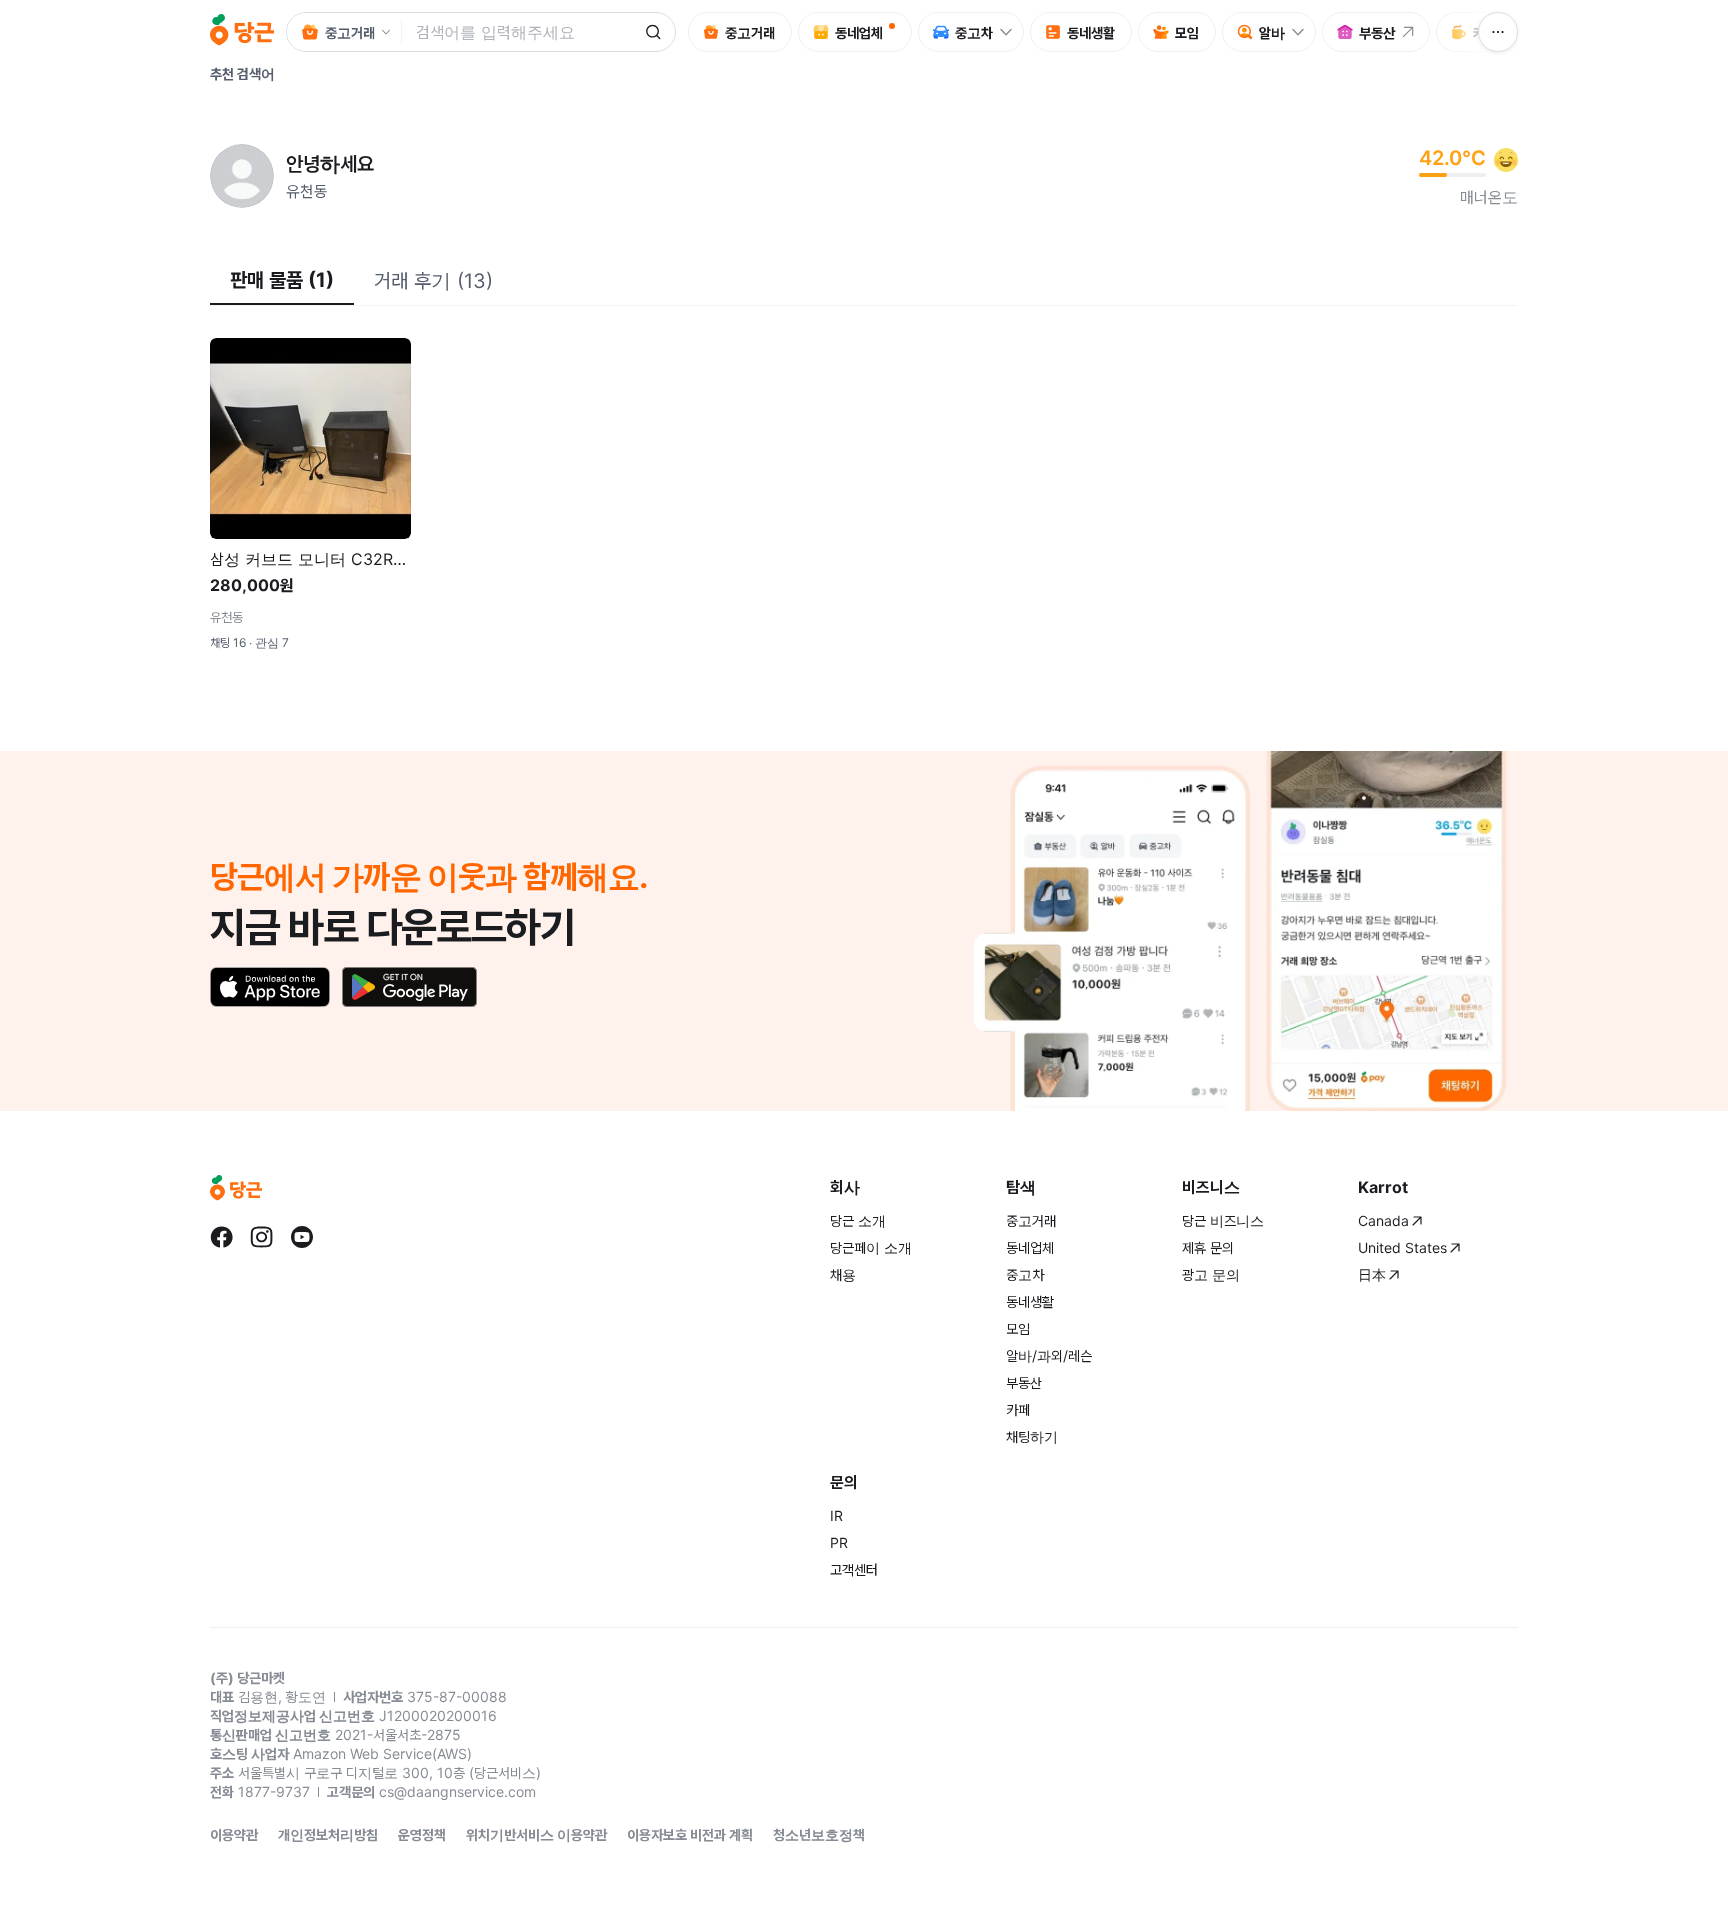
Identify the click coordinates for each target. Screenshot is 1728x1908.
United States (1402, 1247)
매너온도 (1489, 197)
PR (839, 1542)
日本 (1372, 1274)
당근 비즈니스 (1223, 1220)
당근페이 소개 (871, 1247)
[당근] (242, 32)
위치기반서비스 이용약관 (536, 1834)
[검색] (653, 32)
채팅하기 (1032, 1436)
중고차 (1025, 1274)
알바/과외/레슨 (1049, 1355)
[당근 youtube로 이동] (302, 1237)
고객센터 (854, 1569)
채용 (843, 1274)
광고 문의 (1211, 1274)
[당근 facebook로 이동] (222, 1237)
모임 (1018, 1328)
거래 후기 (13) (433, 281)
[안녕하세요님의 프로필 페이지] (242, 176)
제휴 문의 (1208, 1247)
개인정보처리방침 (328, 1834)
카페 (1018, 1409)
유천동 (307, 191)
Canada (1383, 1220)
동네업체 (1030, 1247)
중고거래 (1031, 1220)
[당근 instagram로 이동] (262, 1237)
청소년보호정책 (819, 1834)
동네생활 (1030, 1301)
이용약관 (234, 1834)
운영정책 (422, 1834)
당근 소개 (858, 1220)
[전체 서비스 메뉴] (1498, 32)
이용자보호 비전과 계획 (690, 1834)
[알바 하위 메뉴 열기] (1303, 32)
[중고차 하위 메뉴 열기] (1011, 32)
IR (836, 1515)
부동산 (1024, 1382)
